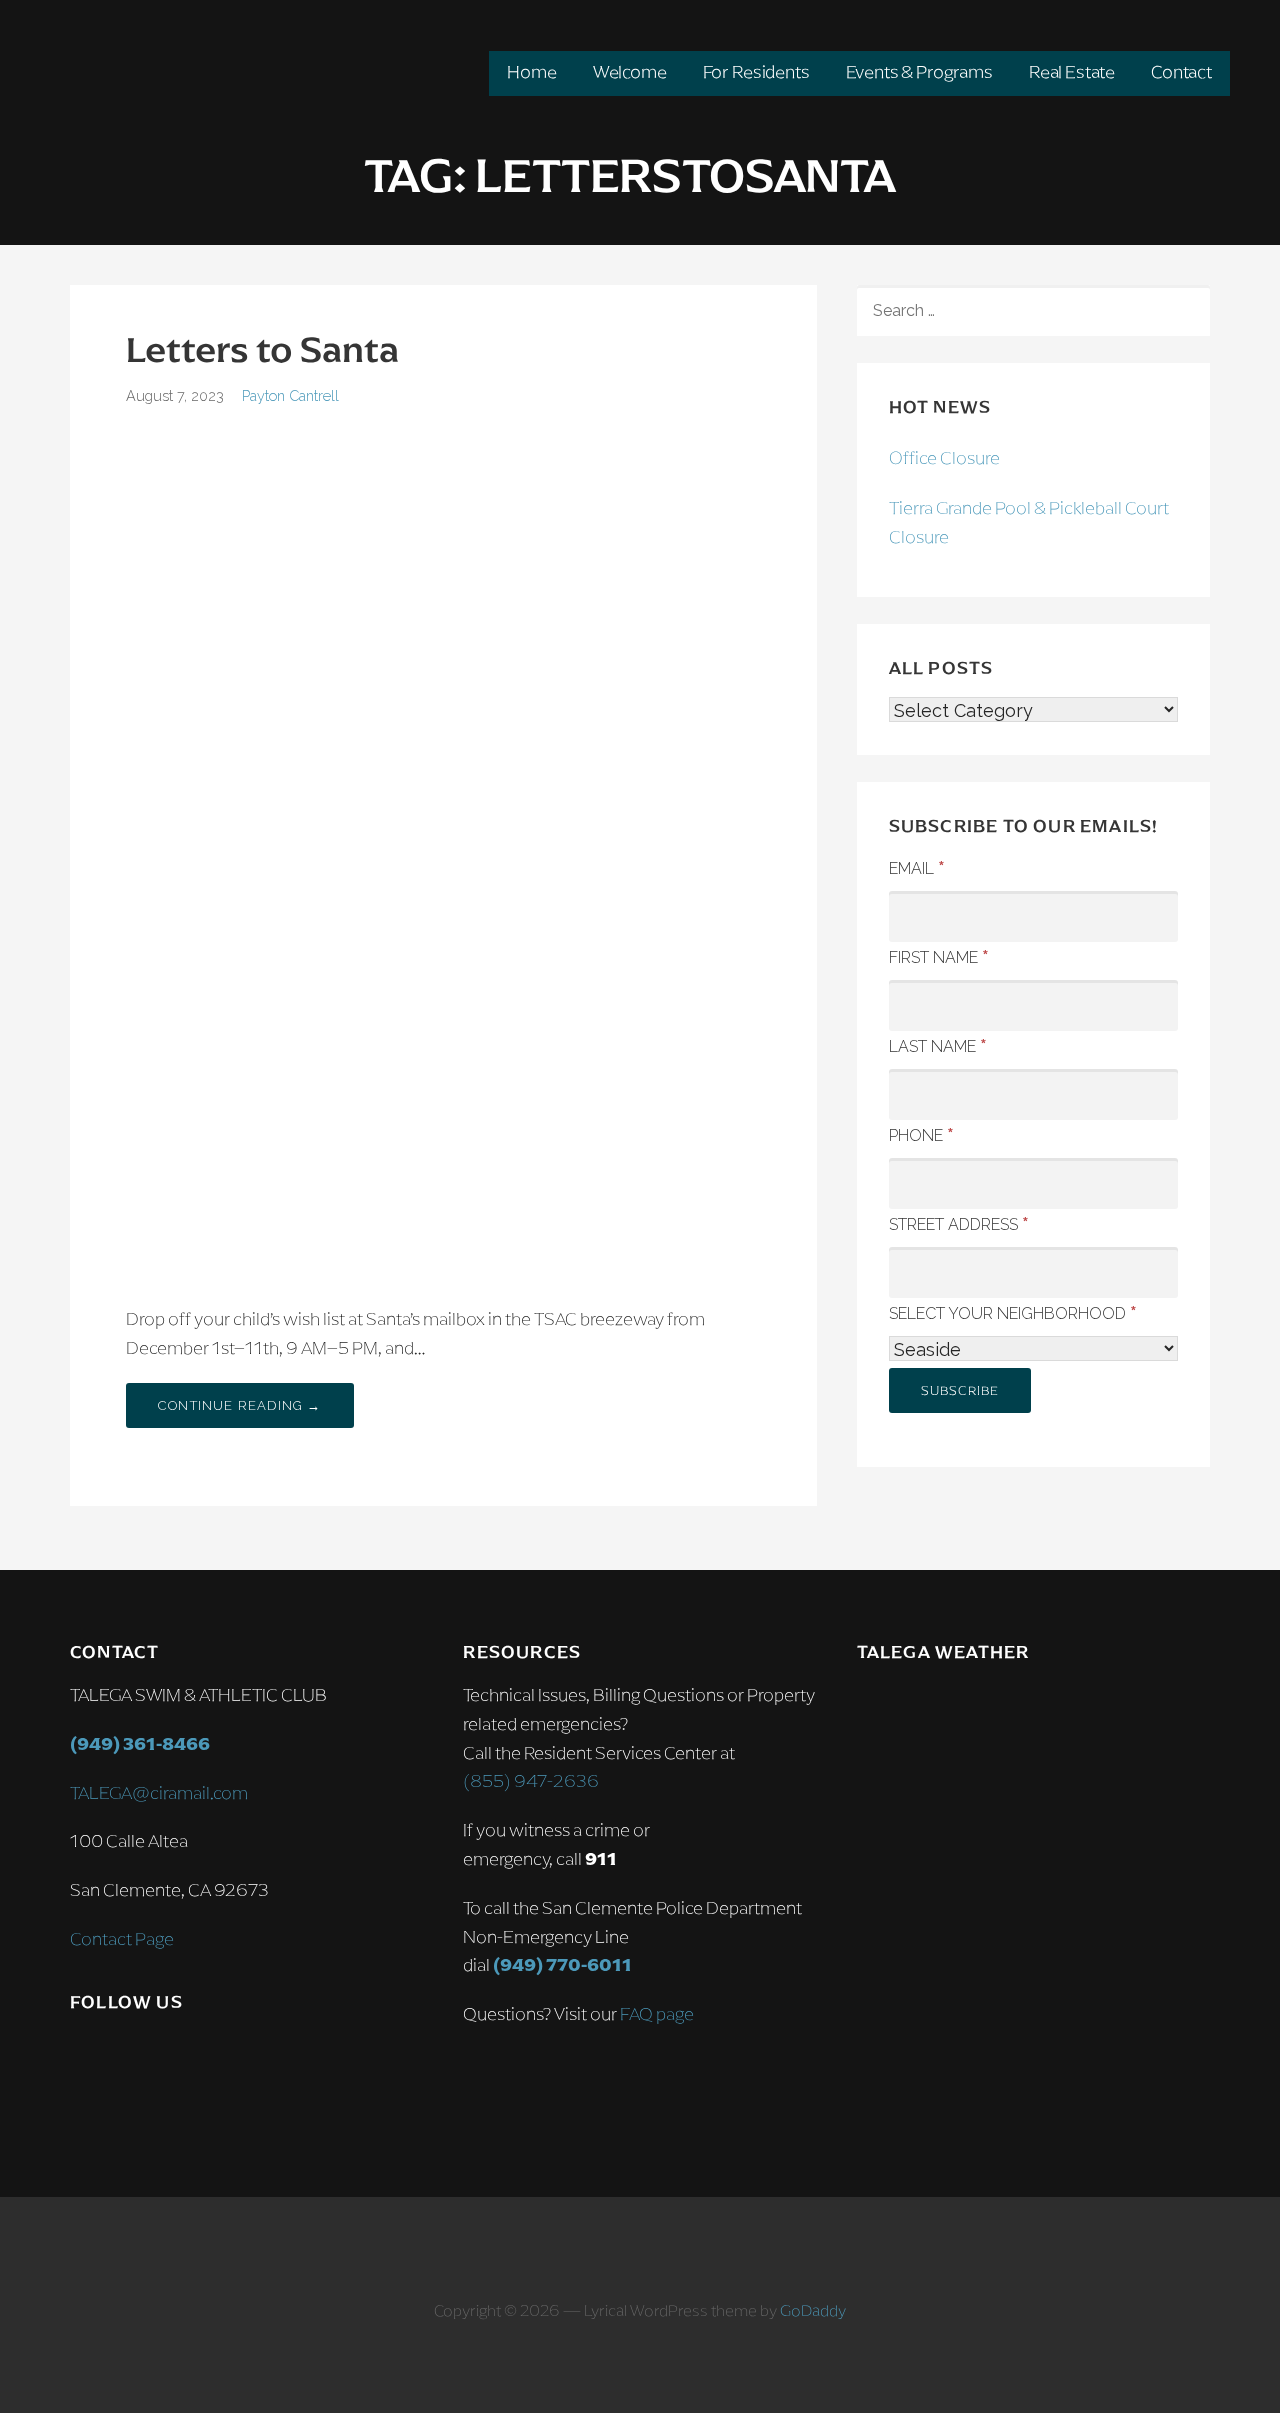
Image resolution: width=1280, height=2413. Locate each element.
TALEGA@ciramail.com (159, 1793)
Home (531, 72)
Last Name (938, 1045)
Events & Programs (919, 72)
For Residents (756, 72)
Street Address (959, 1223)
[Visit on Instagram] (84, 2059)
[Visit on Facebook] (126, 2059)
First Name (939, 956)
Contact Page (122, 1939)
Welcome (630, 72)
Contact (1181, 72)
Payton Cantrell (290, 395)
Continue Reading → (240, 1405)
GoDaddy (813, 2310)
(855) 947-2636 (531, 1781)
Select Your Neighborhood (1013, 1312)
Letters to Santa (262, 349)
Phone (921, 1134)
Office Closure (944, 458)
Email (917, 867)
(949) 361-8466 (140, 1744)
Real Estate (1072, 72)
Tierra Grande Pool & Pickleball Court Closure (1029, 522)
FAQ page (657, 2014)
